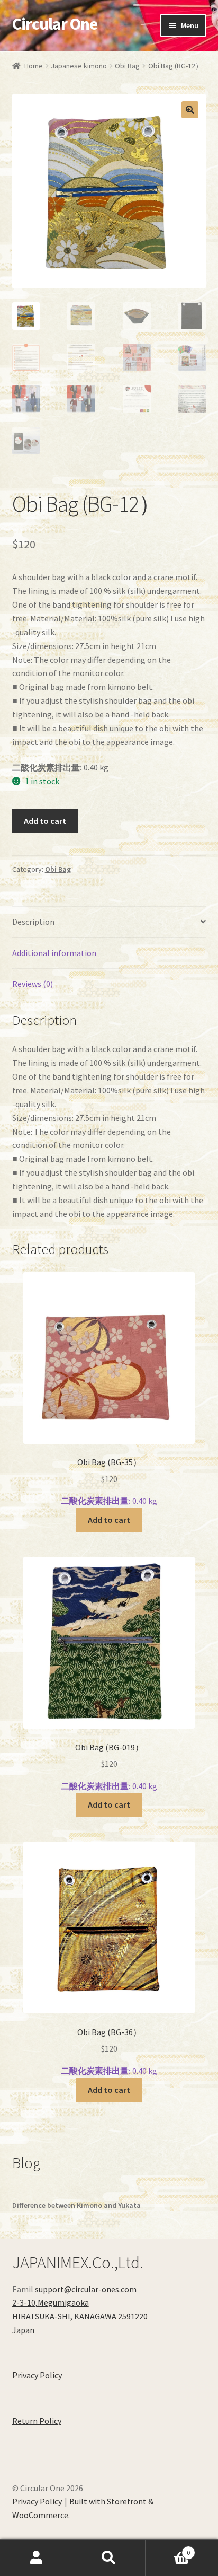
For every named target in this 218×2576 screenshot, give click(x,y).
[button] (190, 110)
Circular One (55, 24)
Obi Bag (127, 66)
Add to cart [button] (109, 1520)
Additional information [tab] (54, 953)
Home (34, 66)
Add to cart (45, 821)
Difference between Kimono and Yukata (76, 2205)
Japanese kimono (79, 66)
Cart (168, 2549)
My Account (36, 2558)
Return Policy (37, 2421)
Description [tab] (33, 922)
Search (109, 2558)
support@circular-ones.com (86, 2289)
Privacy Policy (37, 2375)
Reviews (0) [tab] (33, 984)
